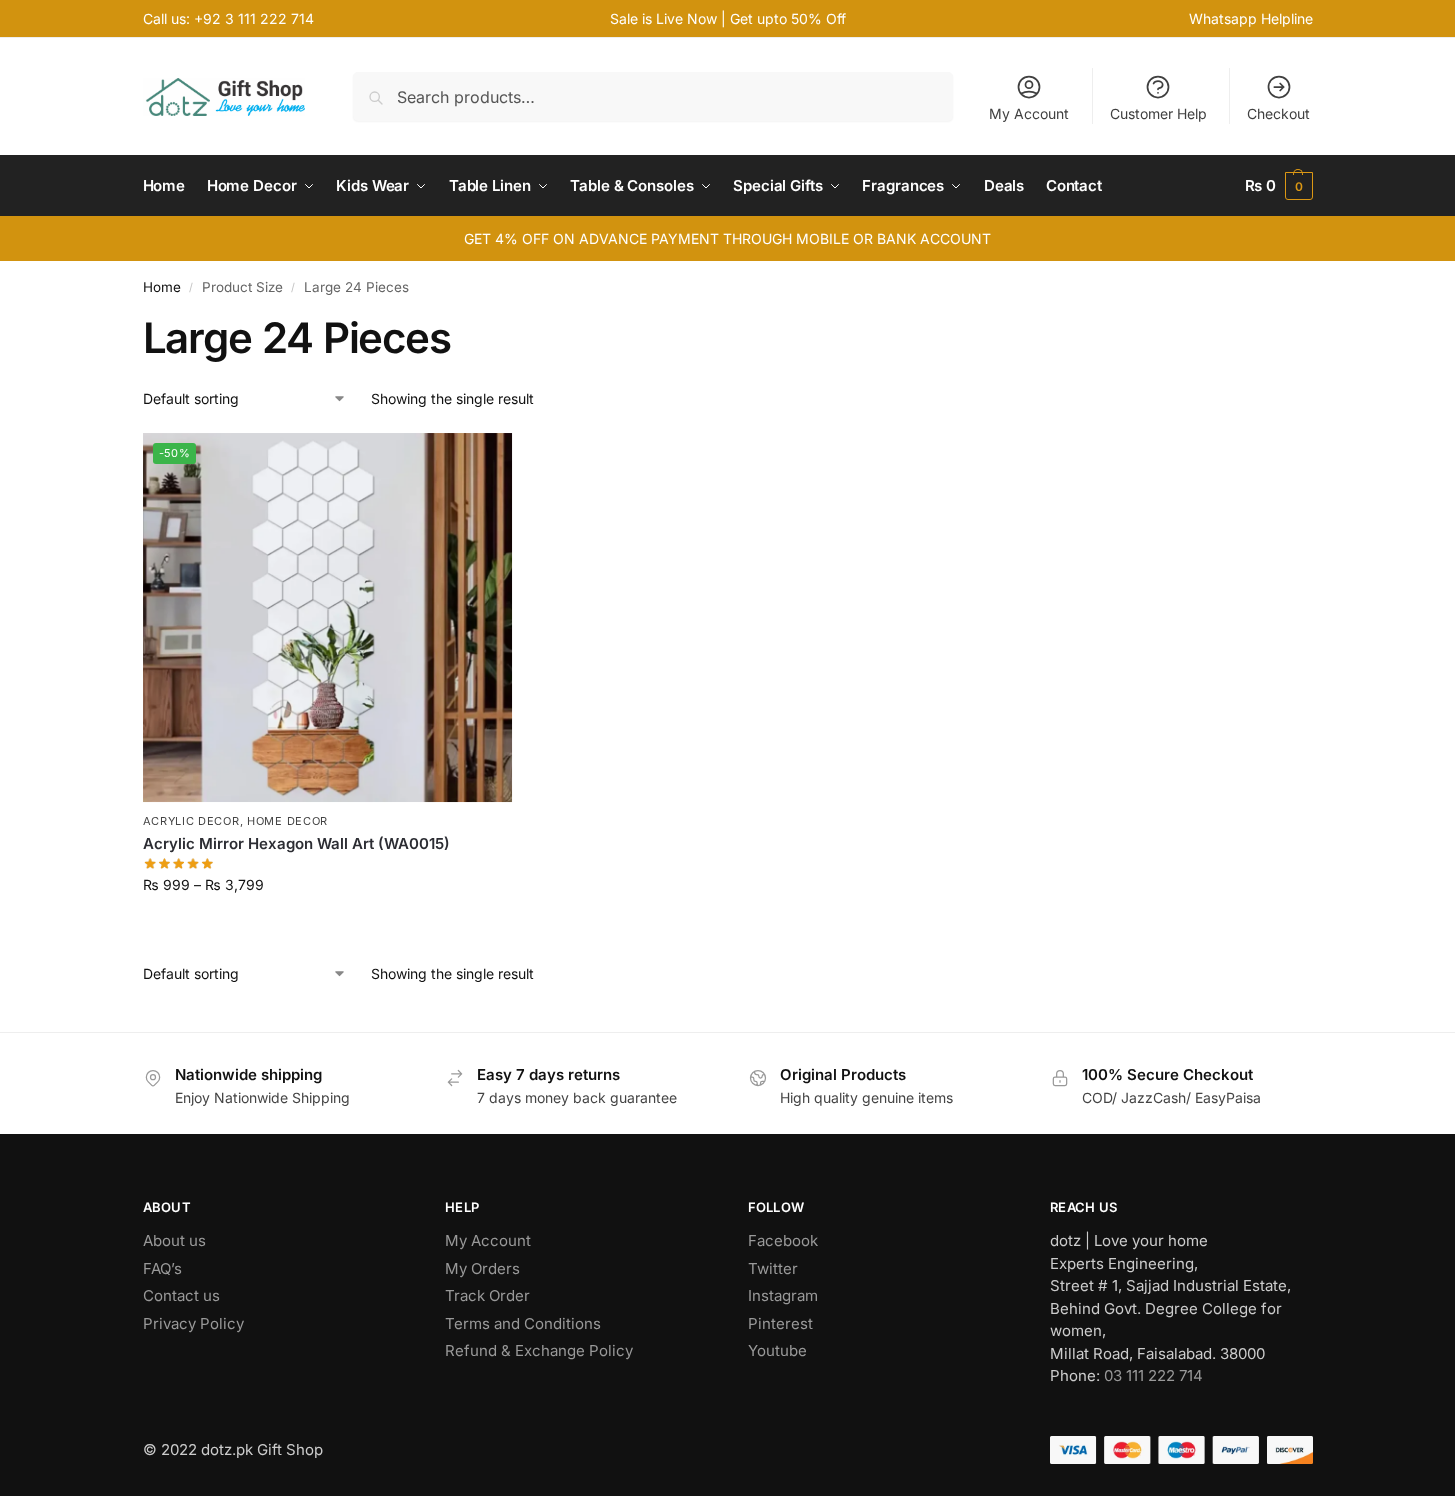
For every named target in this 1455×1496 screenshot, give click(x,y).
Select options (327, 926)
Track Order (487, 1295)
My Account (1029, 113)
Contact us (181, 1295)
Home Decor (287, 821)
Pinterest (780, 1323)
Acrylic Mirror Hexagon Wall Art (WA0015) (296, 843)
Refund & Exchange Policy (539, 1350)
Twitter (773, 1268)
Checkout (1278, 113)
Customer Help (1158, 113)
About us (174, 1240)
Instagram (783, 1295)
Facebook (783, 1240)
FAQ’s (162, 1268)
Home (162, 287)
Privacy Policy (193, 1323)
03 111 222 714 (1153, 1375)
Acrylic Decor (191, 821)
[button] (1279, 186)
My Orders (482, 1268)
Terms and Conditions (523, 1323)
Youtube (777, 1350)
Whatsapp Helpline (1251, 18)
